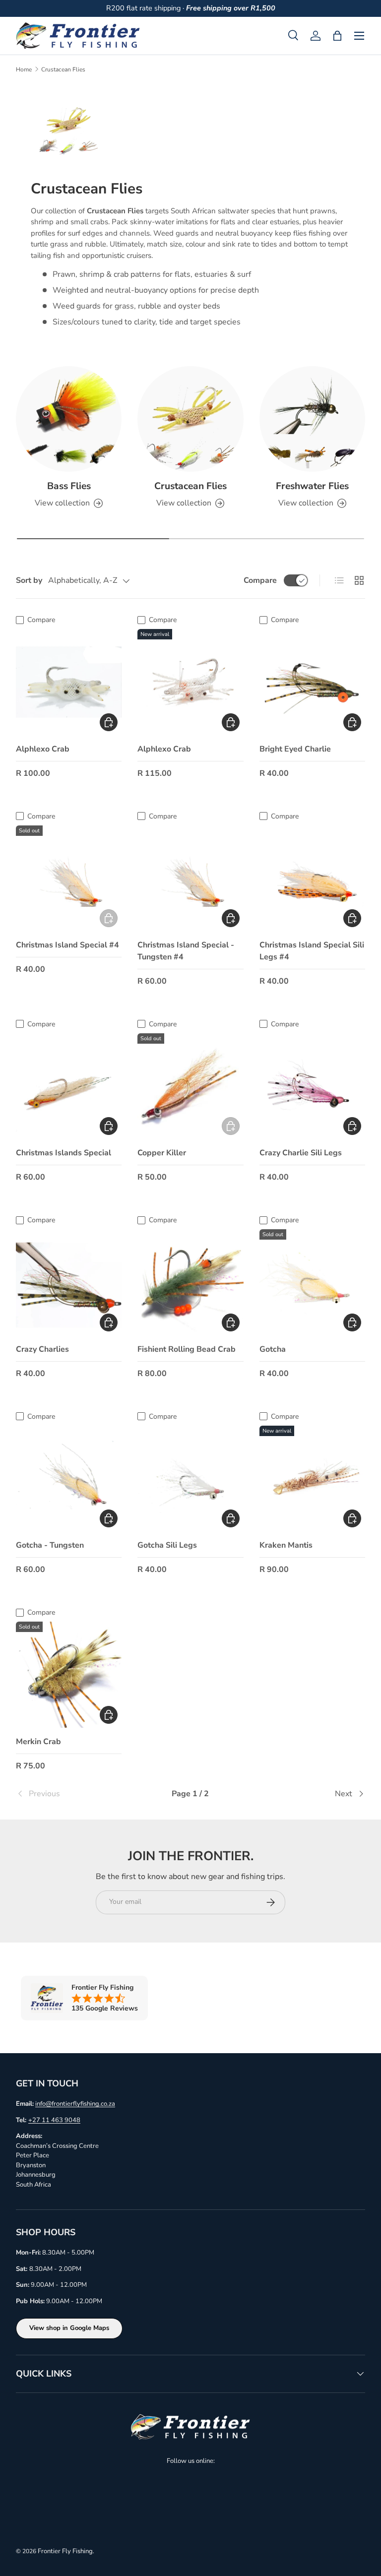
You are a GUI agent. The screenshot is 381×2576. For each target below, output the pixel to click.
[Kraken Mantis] (312, 1478)
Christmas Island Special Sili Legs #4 (312, 951)
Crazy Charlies (42, 1349)
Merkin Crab (38, 1742)
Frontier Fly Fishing (65, 2551)
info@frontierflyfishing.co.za (75, 2104)
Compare (260, 580)
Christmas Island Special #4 (67, 945)
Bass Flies (69, 486)
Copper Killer (162, 1153)
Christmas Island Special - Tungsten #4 (186, 951)
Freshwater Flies (312, 486)
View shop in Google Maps (69, 2328)
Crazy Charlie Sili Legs (301, 1153)
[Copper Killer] (190, 1086)
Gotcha (273, 1349)
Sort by (29, 580)
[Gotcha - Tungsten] (69, 1478)
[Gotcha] (312, 1282)
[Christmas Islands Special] (69, 1086)
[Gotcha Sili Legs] (190, 1478)
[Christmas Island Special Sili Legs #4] (312, 878)
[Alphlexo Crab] (69, 682)
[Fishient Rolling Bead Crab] (190, 1282)
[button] (337, 36)
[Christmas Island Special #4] (69, 878)
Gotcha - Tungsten (50, 1545)
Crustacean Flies (63, 69)
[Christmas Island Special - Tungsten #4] (190, 878)
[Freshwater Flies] (312, 419)
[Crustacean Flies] (190, 419)
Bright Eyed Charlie (295, 749)
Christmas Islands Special (63, 1153)
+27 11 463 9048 (54, 2120)
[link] (74, 1794)
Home (24, 69)
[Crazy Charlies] (69, 1282)
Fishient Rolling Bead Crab (187, 1349)
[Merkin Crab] (69, 1674)
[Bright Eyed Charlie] (312, 682)
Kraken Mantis (286, 1545)
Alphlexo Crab (43, 749)
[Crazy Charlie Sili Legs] (312, 1086)
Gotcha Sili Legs (167, 1545)
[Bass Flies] (69, 419)
